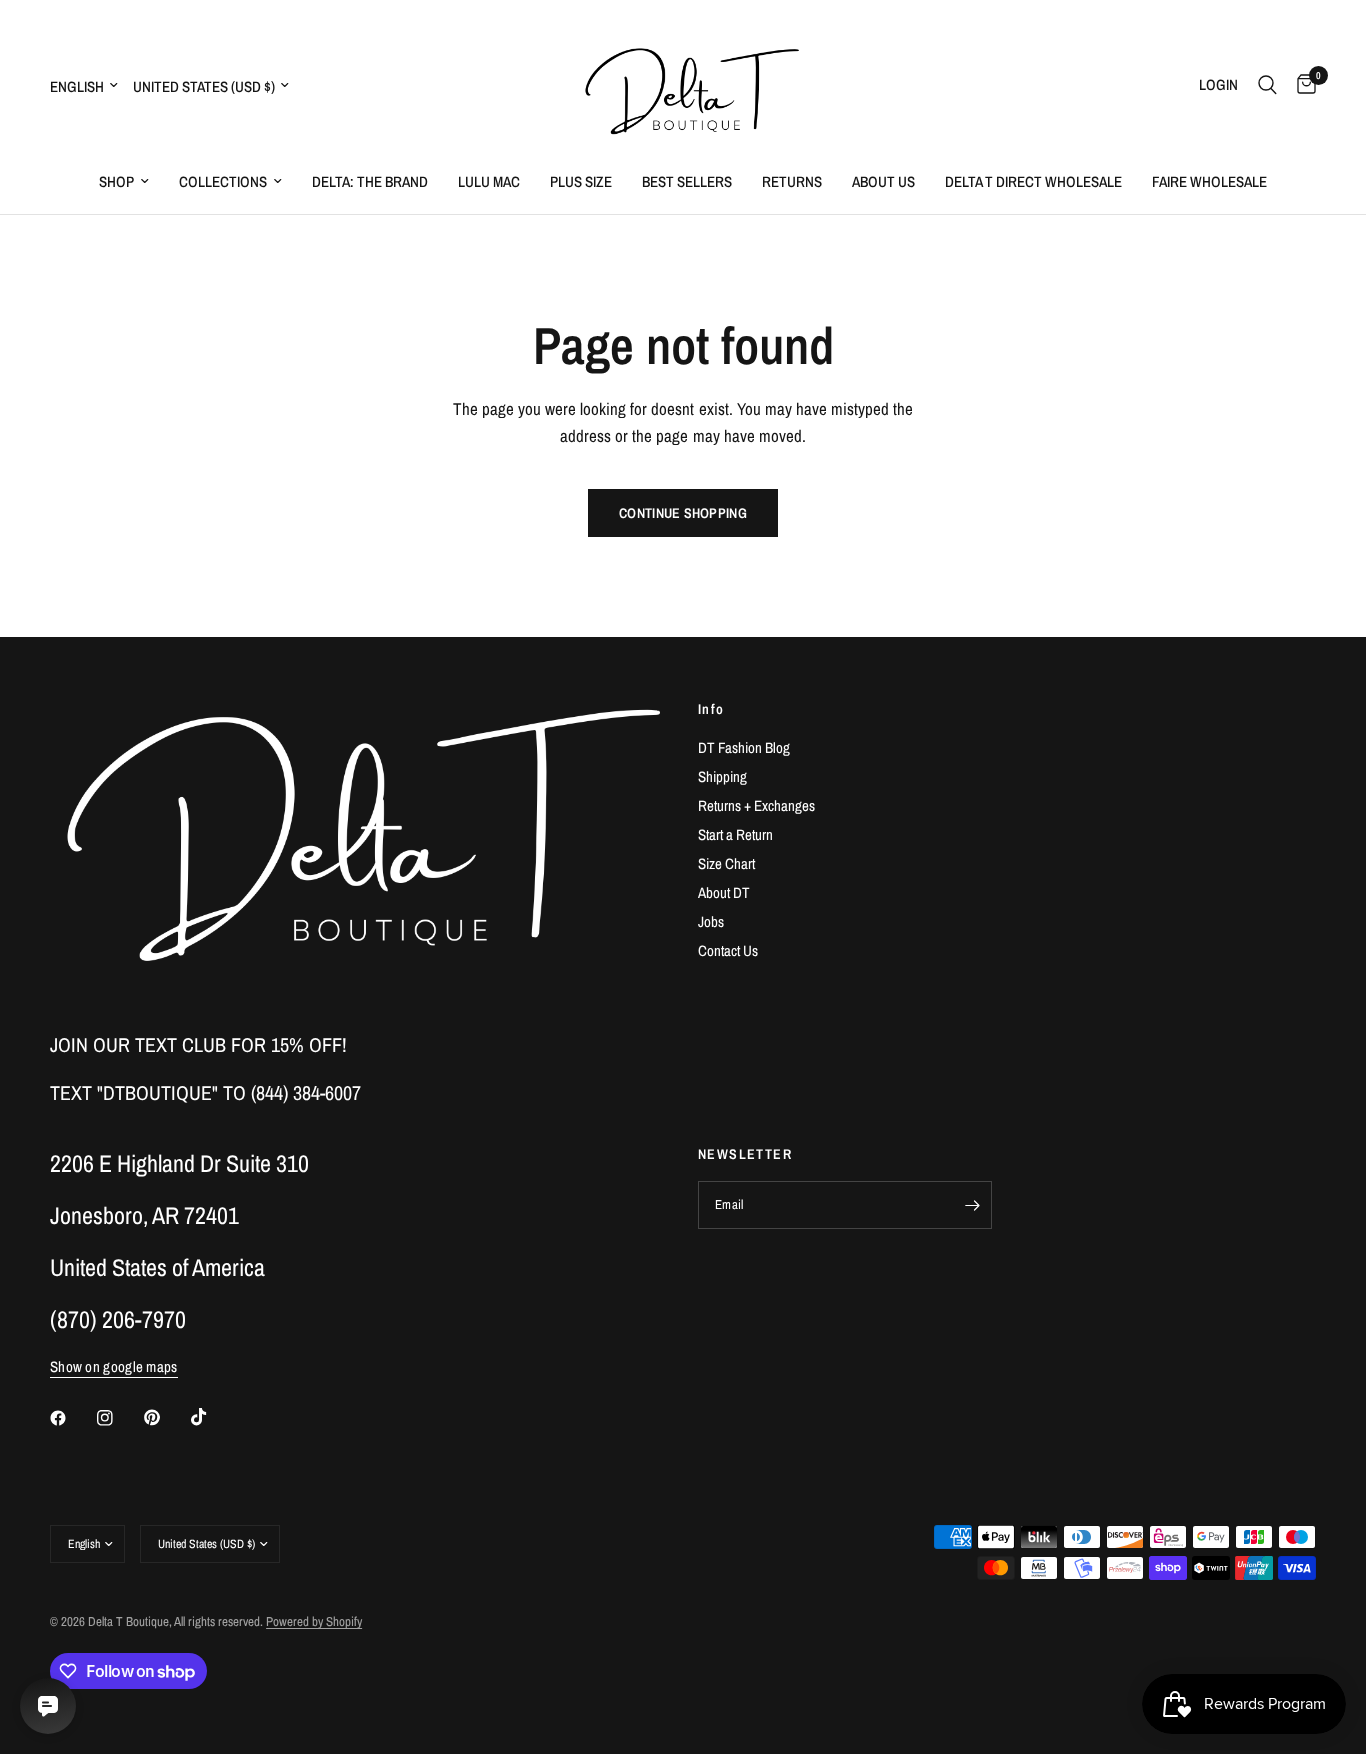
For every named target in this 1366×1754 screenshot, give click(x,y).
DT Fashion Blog (744, 747)
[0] (1301, 85)
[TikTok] (213, 1417)
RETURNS (792, 181)
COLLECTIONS (223, 181)
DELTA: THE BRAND (370, 181)
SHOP (116, 181)
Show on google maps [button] (114, 1366)
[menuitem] (124, 182)
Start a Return (735, 834)
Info (711, 709)
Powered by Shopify (314, 1621)
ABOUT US (883, 181)
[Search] (1267, 85)
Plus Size (581, 181)
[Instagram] (119, 1418)
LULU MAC (489, 181)
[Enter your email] (972, 1205)
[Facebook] (72, 1418)
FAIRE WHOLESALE (1209, 181)
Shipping (722, 776)
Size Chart (726, 863)
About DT (724, 892)
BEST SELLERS (687, 181)
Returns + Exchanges (756, 805)
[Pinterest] (166, 1418)
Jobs (711, 921)
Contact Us (728, 950)
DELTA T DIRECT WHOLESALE (1033, 181)
